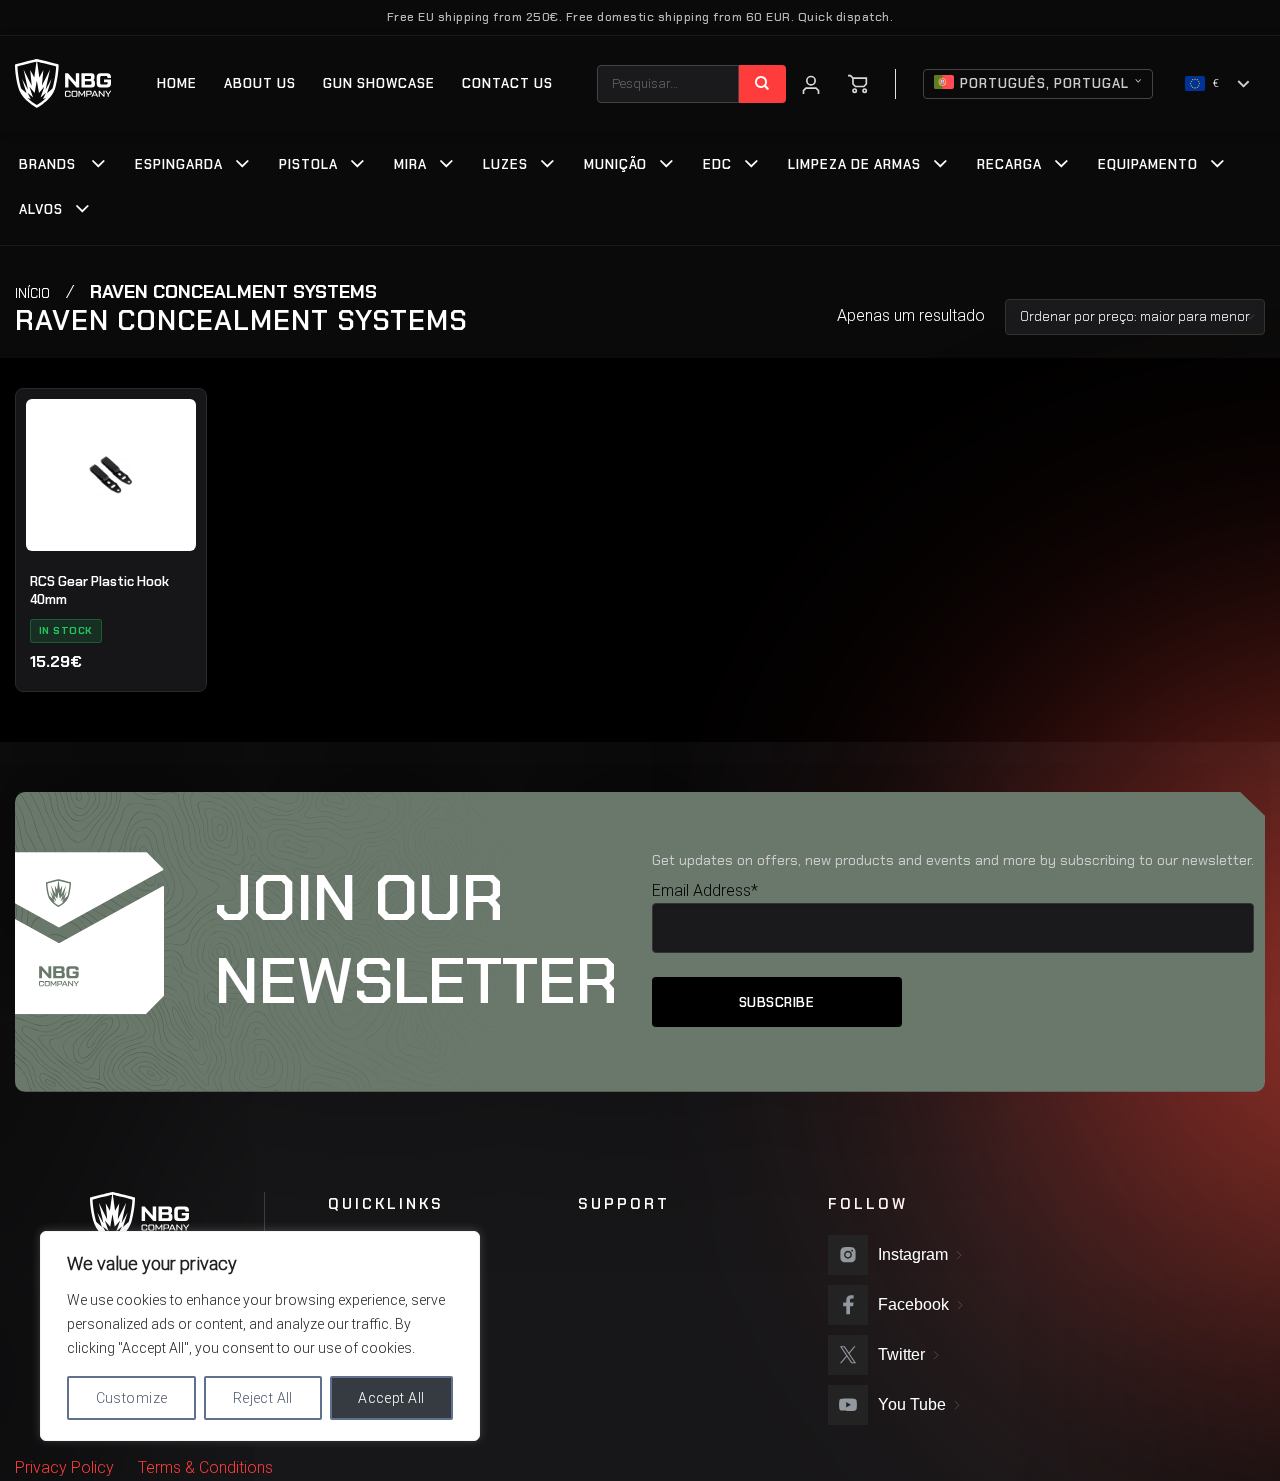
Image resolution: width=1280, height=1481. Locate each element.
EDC (717, 164)
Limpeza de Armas (854, 164)
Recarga (1009, 164)
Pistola (308, 164)
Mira (410, 164)
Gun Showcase (379, 83)
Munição (615, 164)
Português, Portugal (1044, 83)
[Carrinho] (858, 84)
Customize (132, 1398)
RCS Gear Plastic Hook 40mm (99, 590)
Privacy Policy (64, 1467)
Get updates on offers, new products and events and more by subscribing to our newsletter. (953, 860)
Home (177, 83)
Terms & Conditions (205, 1467)
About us (260, 83)
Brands (47, 164)
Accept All (391, 1398)
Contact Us (507, 83)
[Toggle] (99, 166)
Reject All (263, 1398)
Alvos (41, 209)
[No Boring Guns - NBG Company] (63, 83)
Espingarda (179, 164)
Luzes (505, 164)
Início (32, 293)
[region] (260, 1336)
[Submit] (762, 84)
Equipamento (1148, 164)
